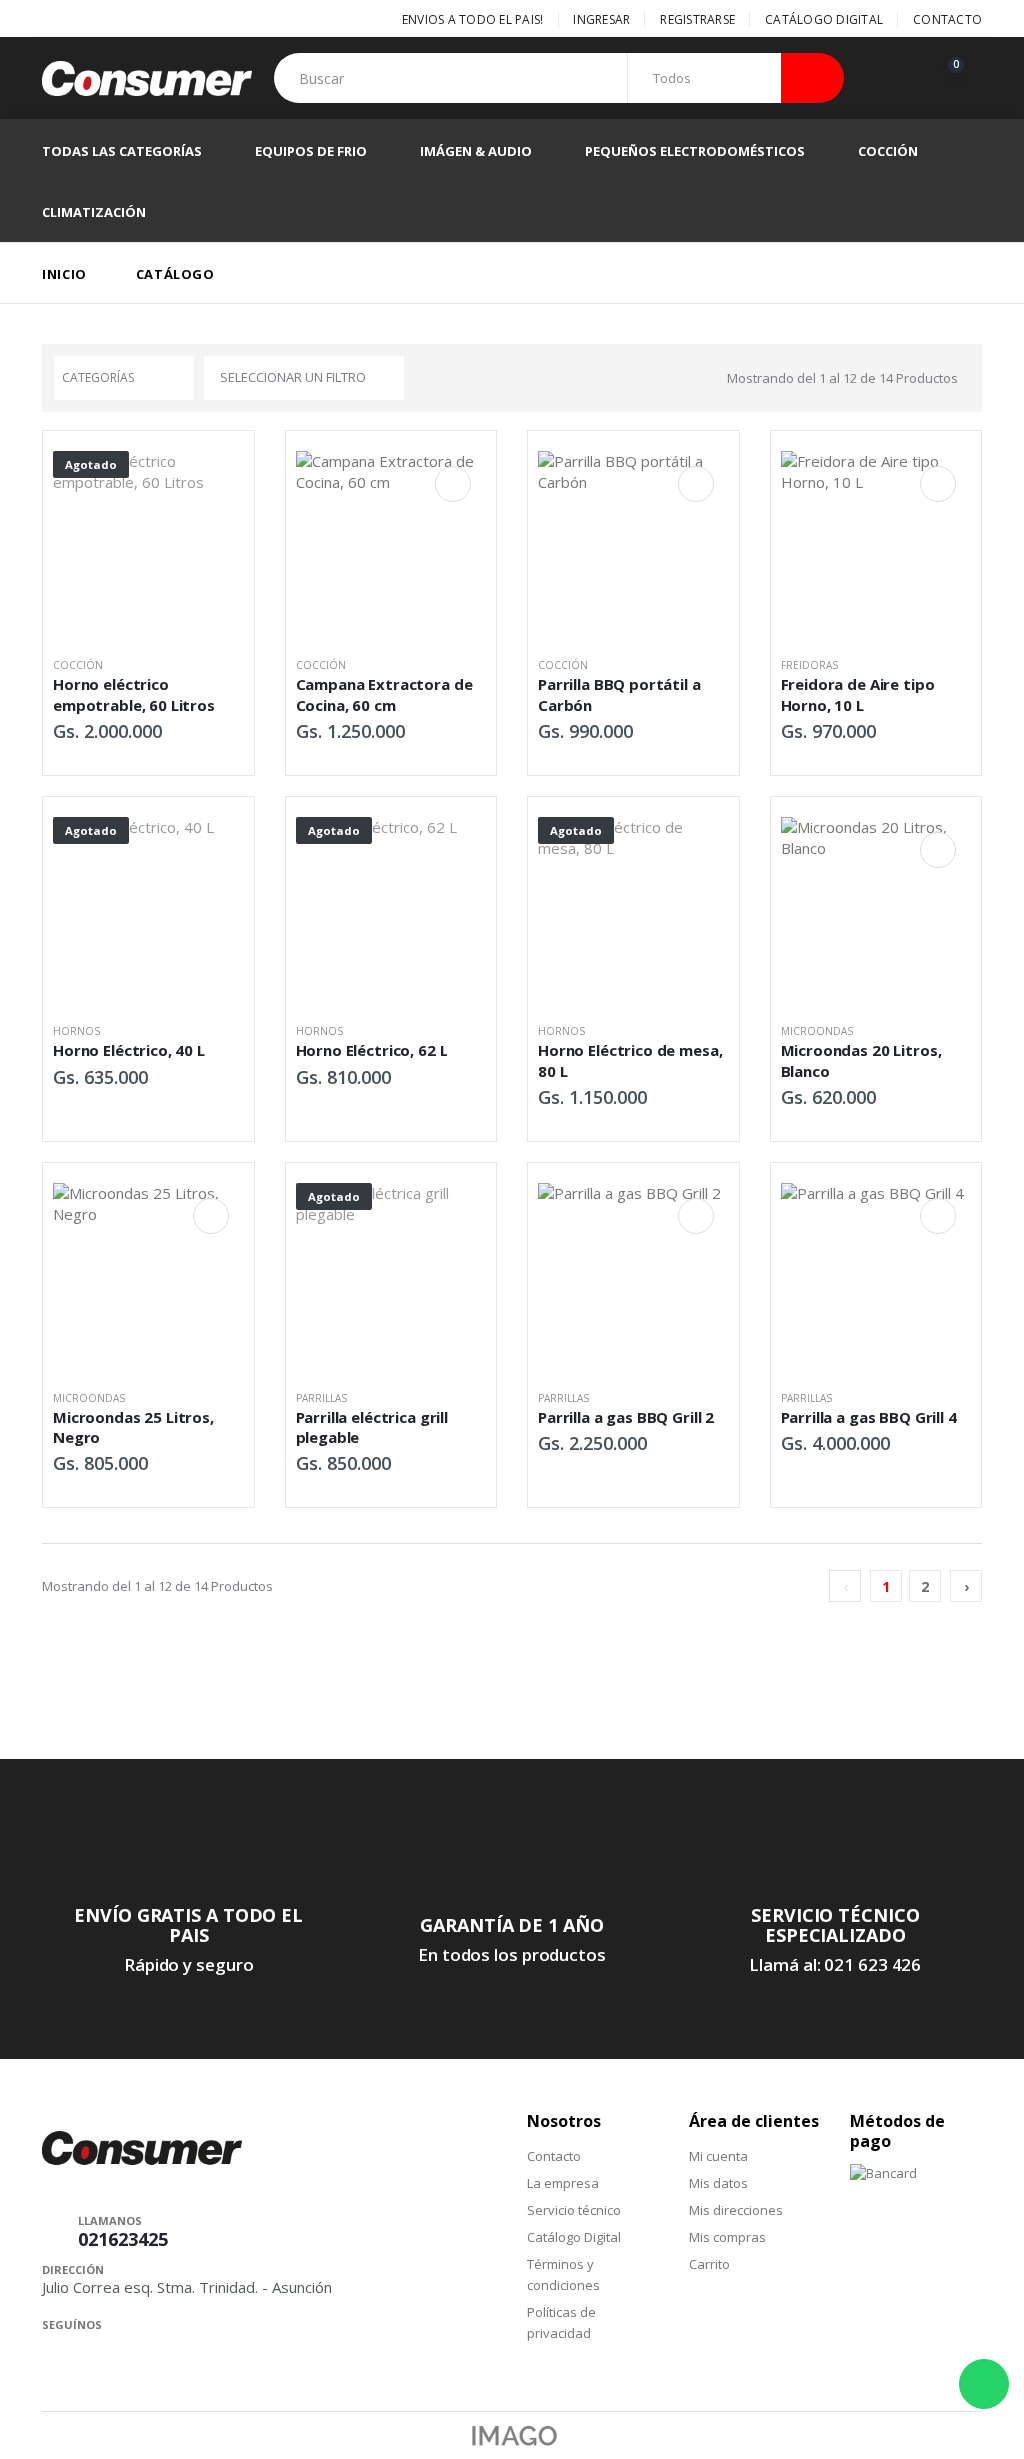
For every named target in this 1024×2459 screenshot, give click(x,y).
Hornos (76, 1031)
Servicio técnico (574, 2210)
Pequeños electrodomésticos (695, 151)
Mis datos (718, 2183)
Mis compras (727, 2237)
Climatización (94, 212)
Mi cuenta (718, 2156)
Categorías (98, 377)
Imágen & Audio (476, 151)
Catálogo (175, 274)
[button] (960, 78)
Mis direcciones (736, 2210)
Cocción (888, 151)
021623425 (123, 2239)
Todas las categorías (122, 151)
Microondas (817, 1031)
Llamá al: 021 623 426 (835, 1964)
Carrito (709, 2264)
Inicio (64, 274)
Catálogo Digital (824, 19)
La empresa (563, 2183)
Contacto (947, 19)
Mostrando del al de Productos (842, 378)
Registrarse (697, 19)
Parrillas (321, 1398)
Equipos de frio (311, 151)
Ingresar (601, 19)
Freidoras (809, 665)
